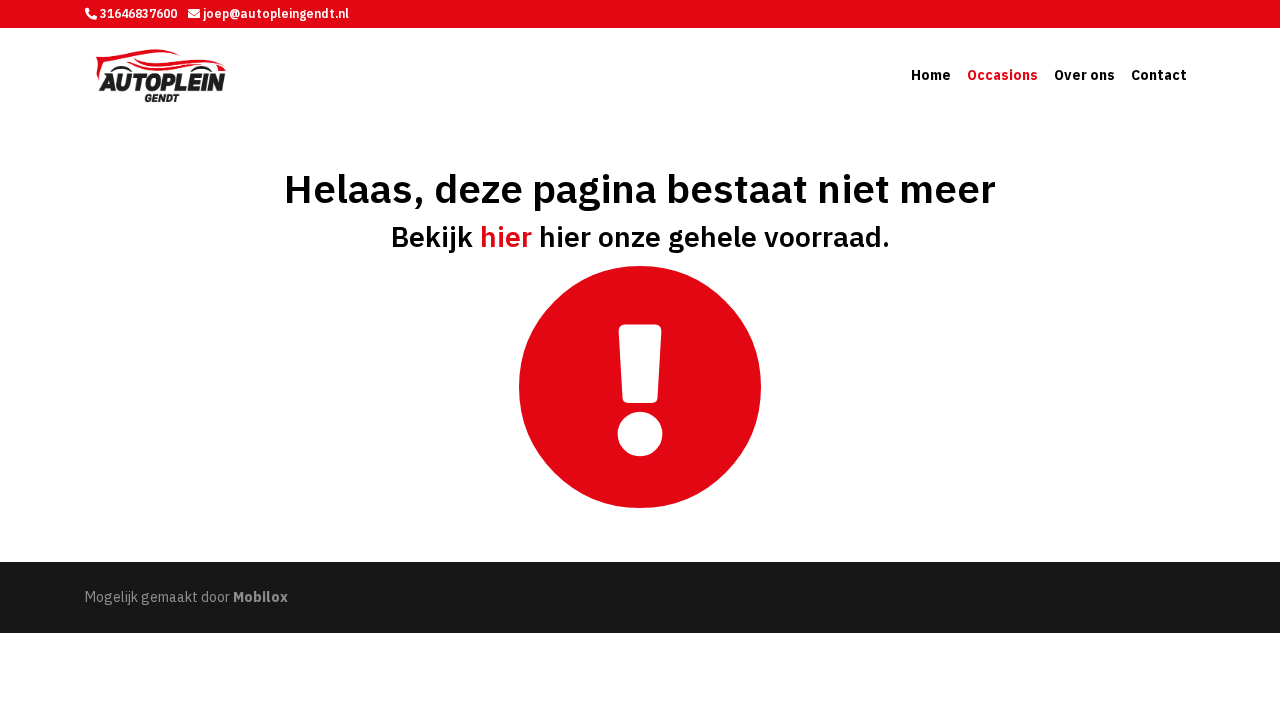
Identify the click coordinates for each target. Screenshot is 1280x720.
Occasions (1002, 75)
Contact (1159, 75)
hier (506, 236)
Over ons (1084, 75)
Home (931, 75)
